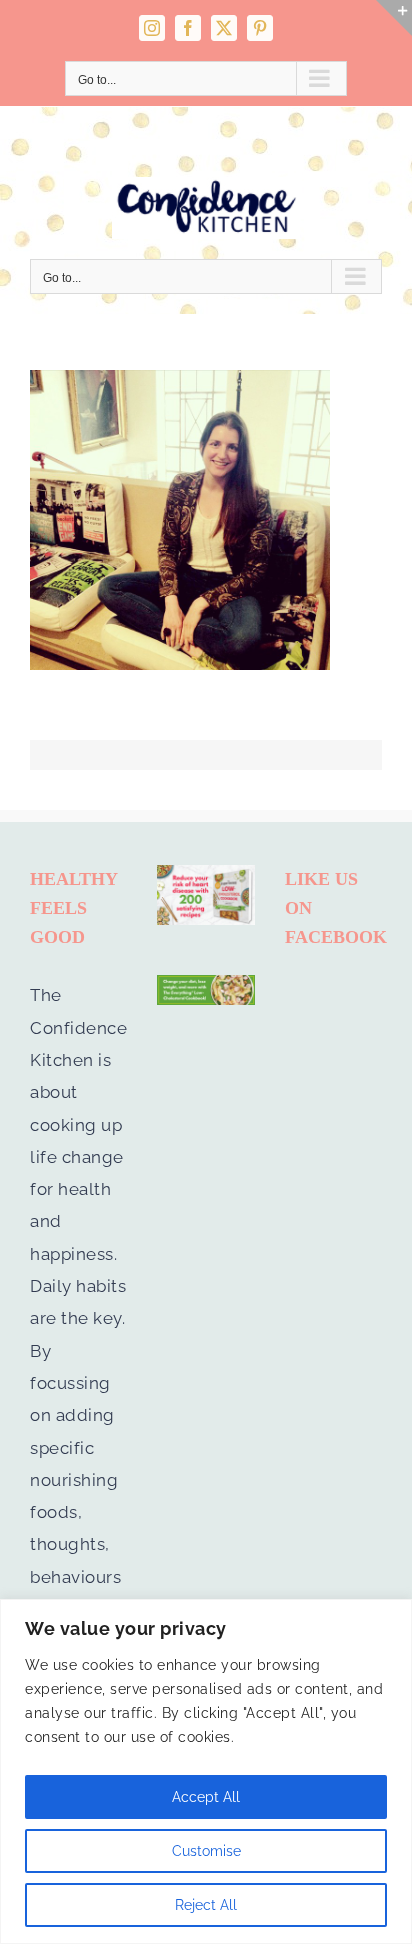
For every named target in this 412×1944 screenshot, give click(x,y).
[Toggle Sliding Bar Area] (394, 18)
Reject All (206, 1905)
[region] (206, 1771)
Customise (206, 1851)
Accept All (206, 1797)
